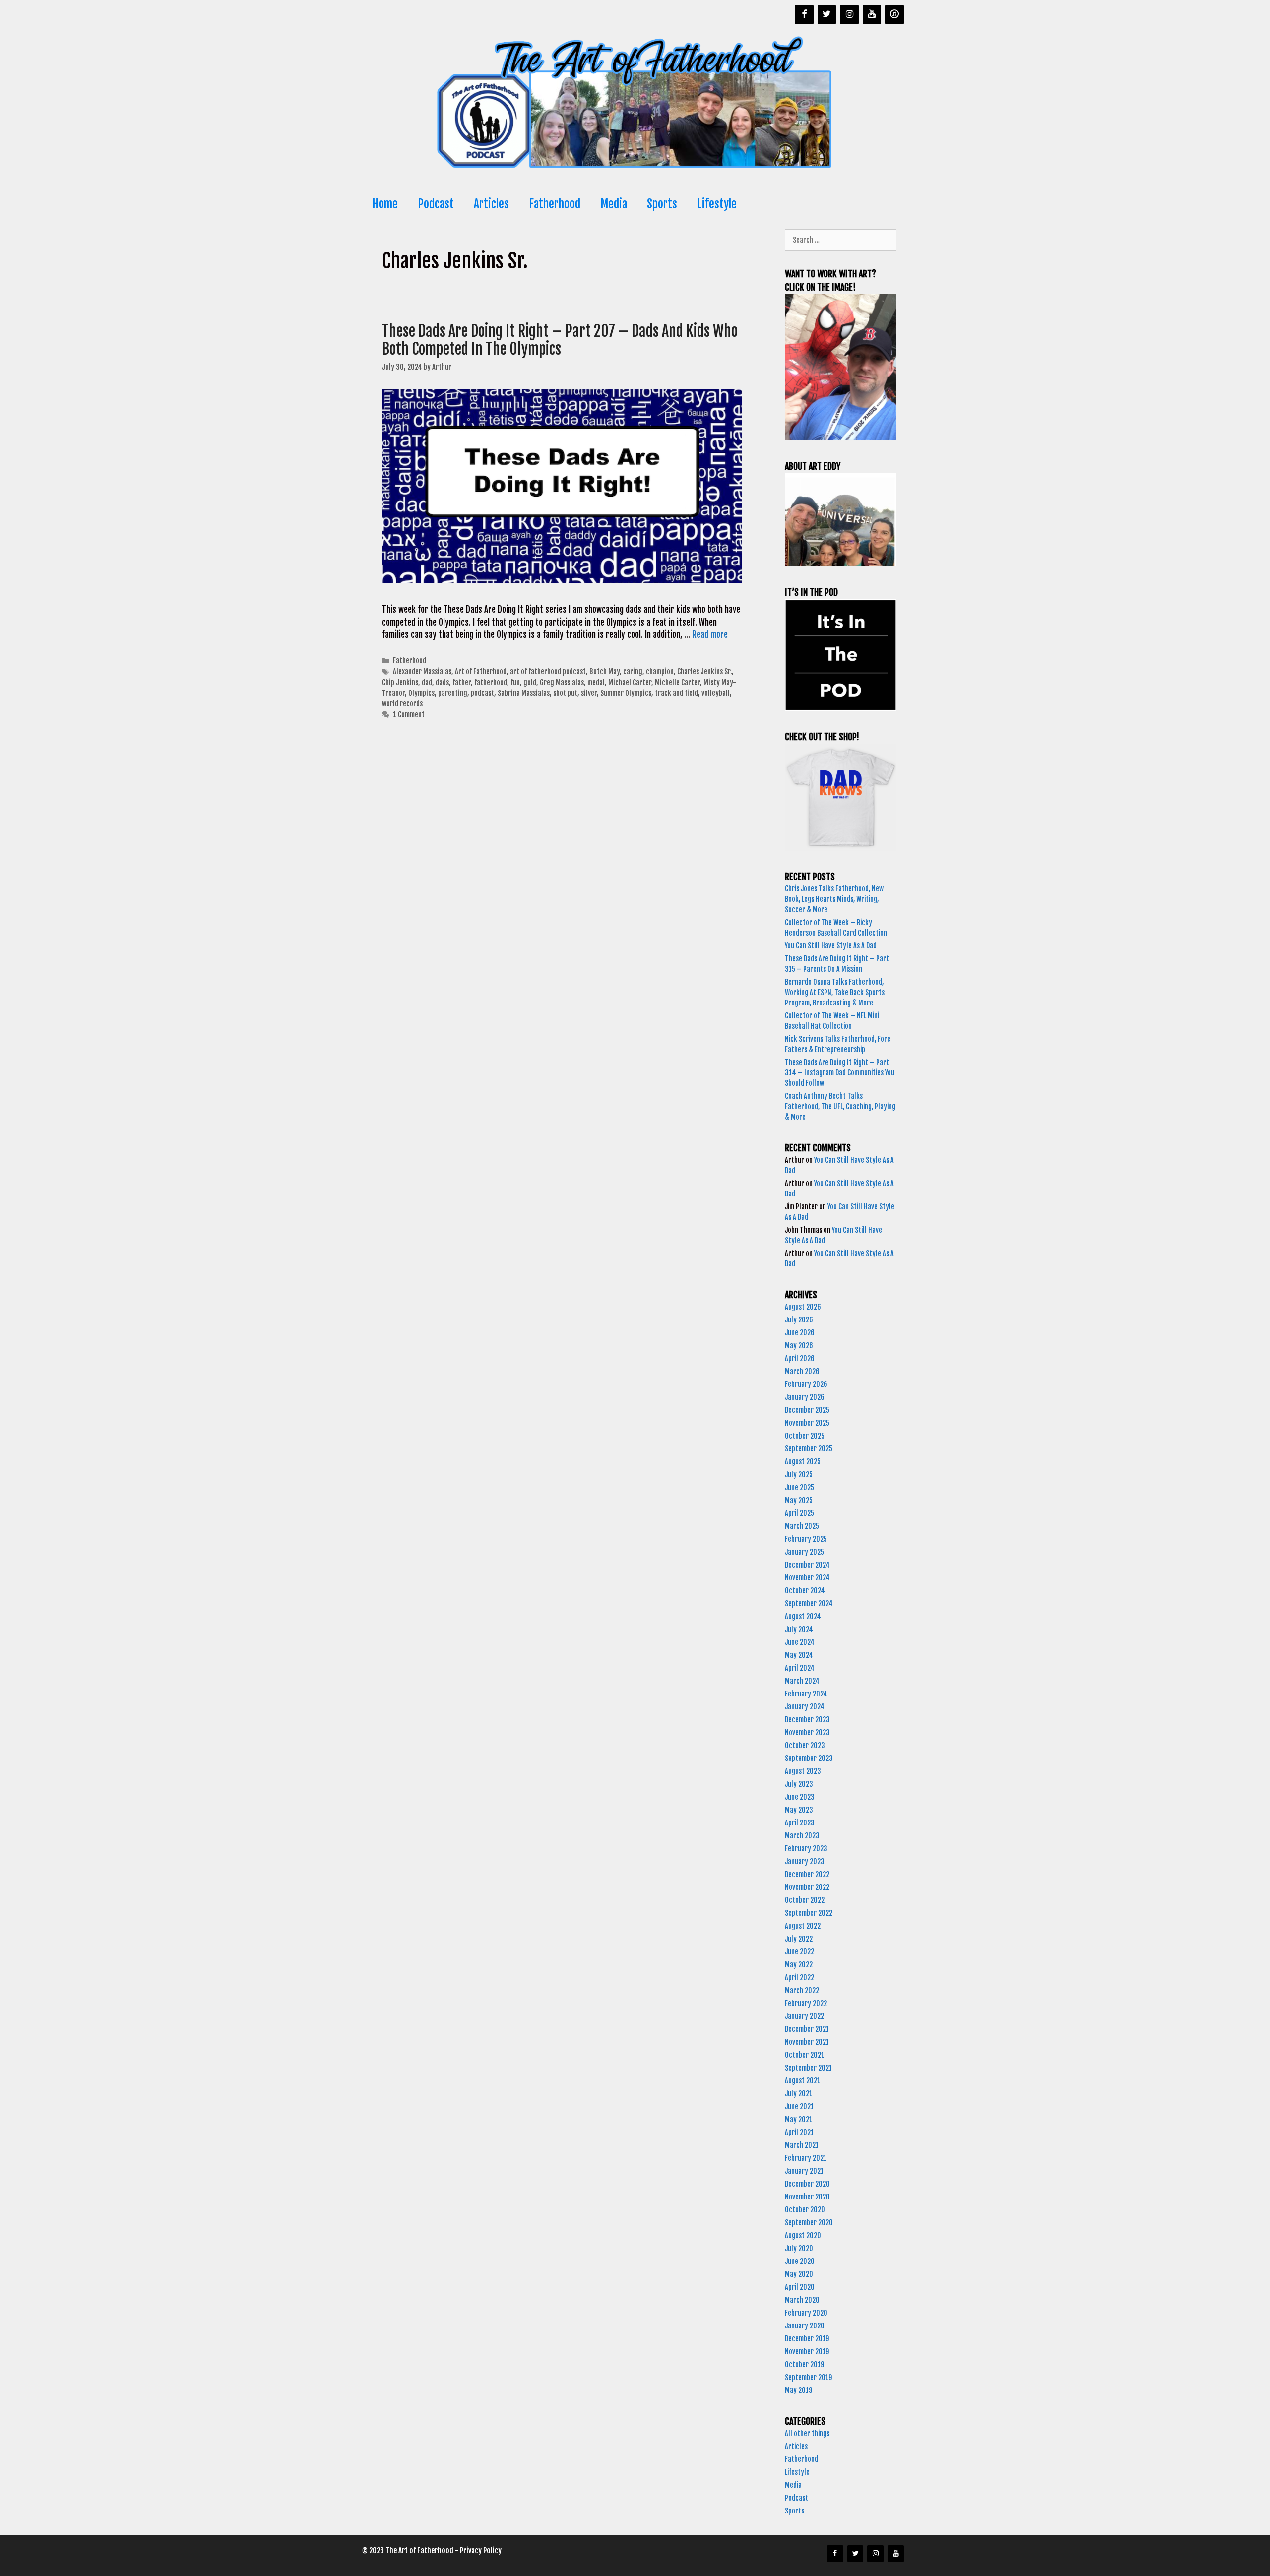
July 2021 (798, 2094)
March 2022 (802, 1990)
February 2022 (806, 2003)
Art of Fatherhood (481, 671)
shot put (565, 693)
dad (427, 682)
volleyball (716, 693)
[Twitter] (827, 15)
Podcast (436, 204)
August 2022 (803, 1926)
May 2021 (798, 2119)
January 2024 (805, 1707)
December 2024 (807, 1565)
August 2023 (803, 1771)
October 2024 (805, 1591)
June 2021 (799, 2106)
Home (385, 204)
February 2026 (806, 1384)
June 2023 (800, 1797)
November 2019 (807, 2352)
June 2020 (800, 2261)
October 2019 (804, 2364)
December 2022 (807, 1874)
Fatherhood (555, 204)
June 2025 (799, 1487)
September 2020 (809, 2223)
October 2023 (805, 1745)
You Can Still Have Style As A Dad (831, 946)
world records (402, 704)
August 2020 (803, 2235)
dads (442, 682)
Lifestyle (717, 204)
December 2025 (807, 1410)
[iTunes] (894, 15)
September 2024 (809, 1603)
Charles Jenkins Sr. (704, 671)
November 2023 (807, 1732)
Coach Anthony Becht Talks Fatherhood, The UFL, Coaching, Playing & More (840, 1106)
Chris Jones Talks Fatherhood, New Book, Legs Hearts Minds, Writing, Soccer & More (834, 899)
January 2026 (805, 1397)
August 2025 (803, 1462)
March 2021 (802, 2145)
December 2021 (807, 2029)
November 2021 (807, 2042)
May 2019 (798, 2390)
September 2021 (808, 2068)
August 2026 (803, 1307)
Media (614, 204)
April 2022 (799, 1978)
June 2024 (800, 1642)
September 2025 (809, 1449)
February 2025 (806, 1539)
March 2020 (802, 2300)
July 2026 (799, 1320)
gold (530, 682)
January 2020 (805, 2326)
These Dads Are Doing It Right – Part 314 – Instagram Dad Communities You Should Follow (840, 1073)
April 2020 (800, 2287)
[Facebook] (804, 15)
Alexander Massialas (422, 671)
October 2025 (805, 1436)
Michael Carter (630, 682)
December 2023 (807, 1720)
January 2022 (804, 2016)
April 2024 (800, 1668)
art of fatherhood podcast (548, 671)
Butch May (604, 671)
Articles (491, 204)
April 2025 (799, 1513)
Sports (662, 204)
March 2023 (802, 1836)
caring (633, 671)
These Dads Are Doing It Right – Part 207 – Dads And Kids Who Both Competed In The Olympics (560, 340)
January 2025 (804, 1552)
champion (660, 671)
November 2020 (807, 2197)
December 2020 (807, 2184)
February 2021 (806, 2158)
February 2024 (806, 1694)
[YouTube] (872, 15)
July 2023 (799, 1784)
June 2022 (799, 1952)
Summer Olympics (626, 693)
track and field (676, 693)
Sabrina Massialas (524, 693)
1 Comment (409, 715)
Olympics (421, 693)
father (462, 682)
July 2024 (799, 1629)
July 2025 (799, 1475)
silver (589, 693)
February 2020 (806, 2313)
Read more (710, 635)
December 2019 (807, 2339)
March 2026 (802, 1371)
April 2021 (799, 2132)
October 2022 (805, 1900)
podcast (482, 693)
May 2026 (799, 1346)
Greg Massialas (562, 682)
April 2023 (800, 1823)
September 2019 (808, 2377)
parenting (453, 693)
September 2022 (809, 1913)
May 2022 (799, 1965)
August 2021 (802, 2081)
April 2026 (800, 1358)
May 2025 (799, 1500)
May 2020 (799, 2274)
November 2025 (807, 1423)
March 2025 (802, 1526)
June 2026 (800, 1333)
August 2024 (803, 1616)
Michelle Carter (677, 682)
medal (596, 682)
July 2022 (799, 1939)
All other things (807, 2433)
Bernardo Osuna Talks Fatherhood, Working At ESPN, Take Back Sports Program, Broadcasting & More (835, 992)
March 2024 (802, 1681)
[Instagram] (849, 15)
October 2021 (804, 2055)
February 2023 (806, 1849)
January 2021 (804, 2171)
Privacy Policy (481, 2550)
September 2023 (809, 1758)
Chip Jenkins (400, 682)
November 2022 (807, 1887)
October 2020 (805, 2210)
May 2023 (799, 1810)
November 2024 (807, 1578)
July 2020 (799, 2248)
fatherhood (491, 682)
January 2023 (805, 1861)
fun (515, 682)
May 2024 (799, 1655)
